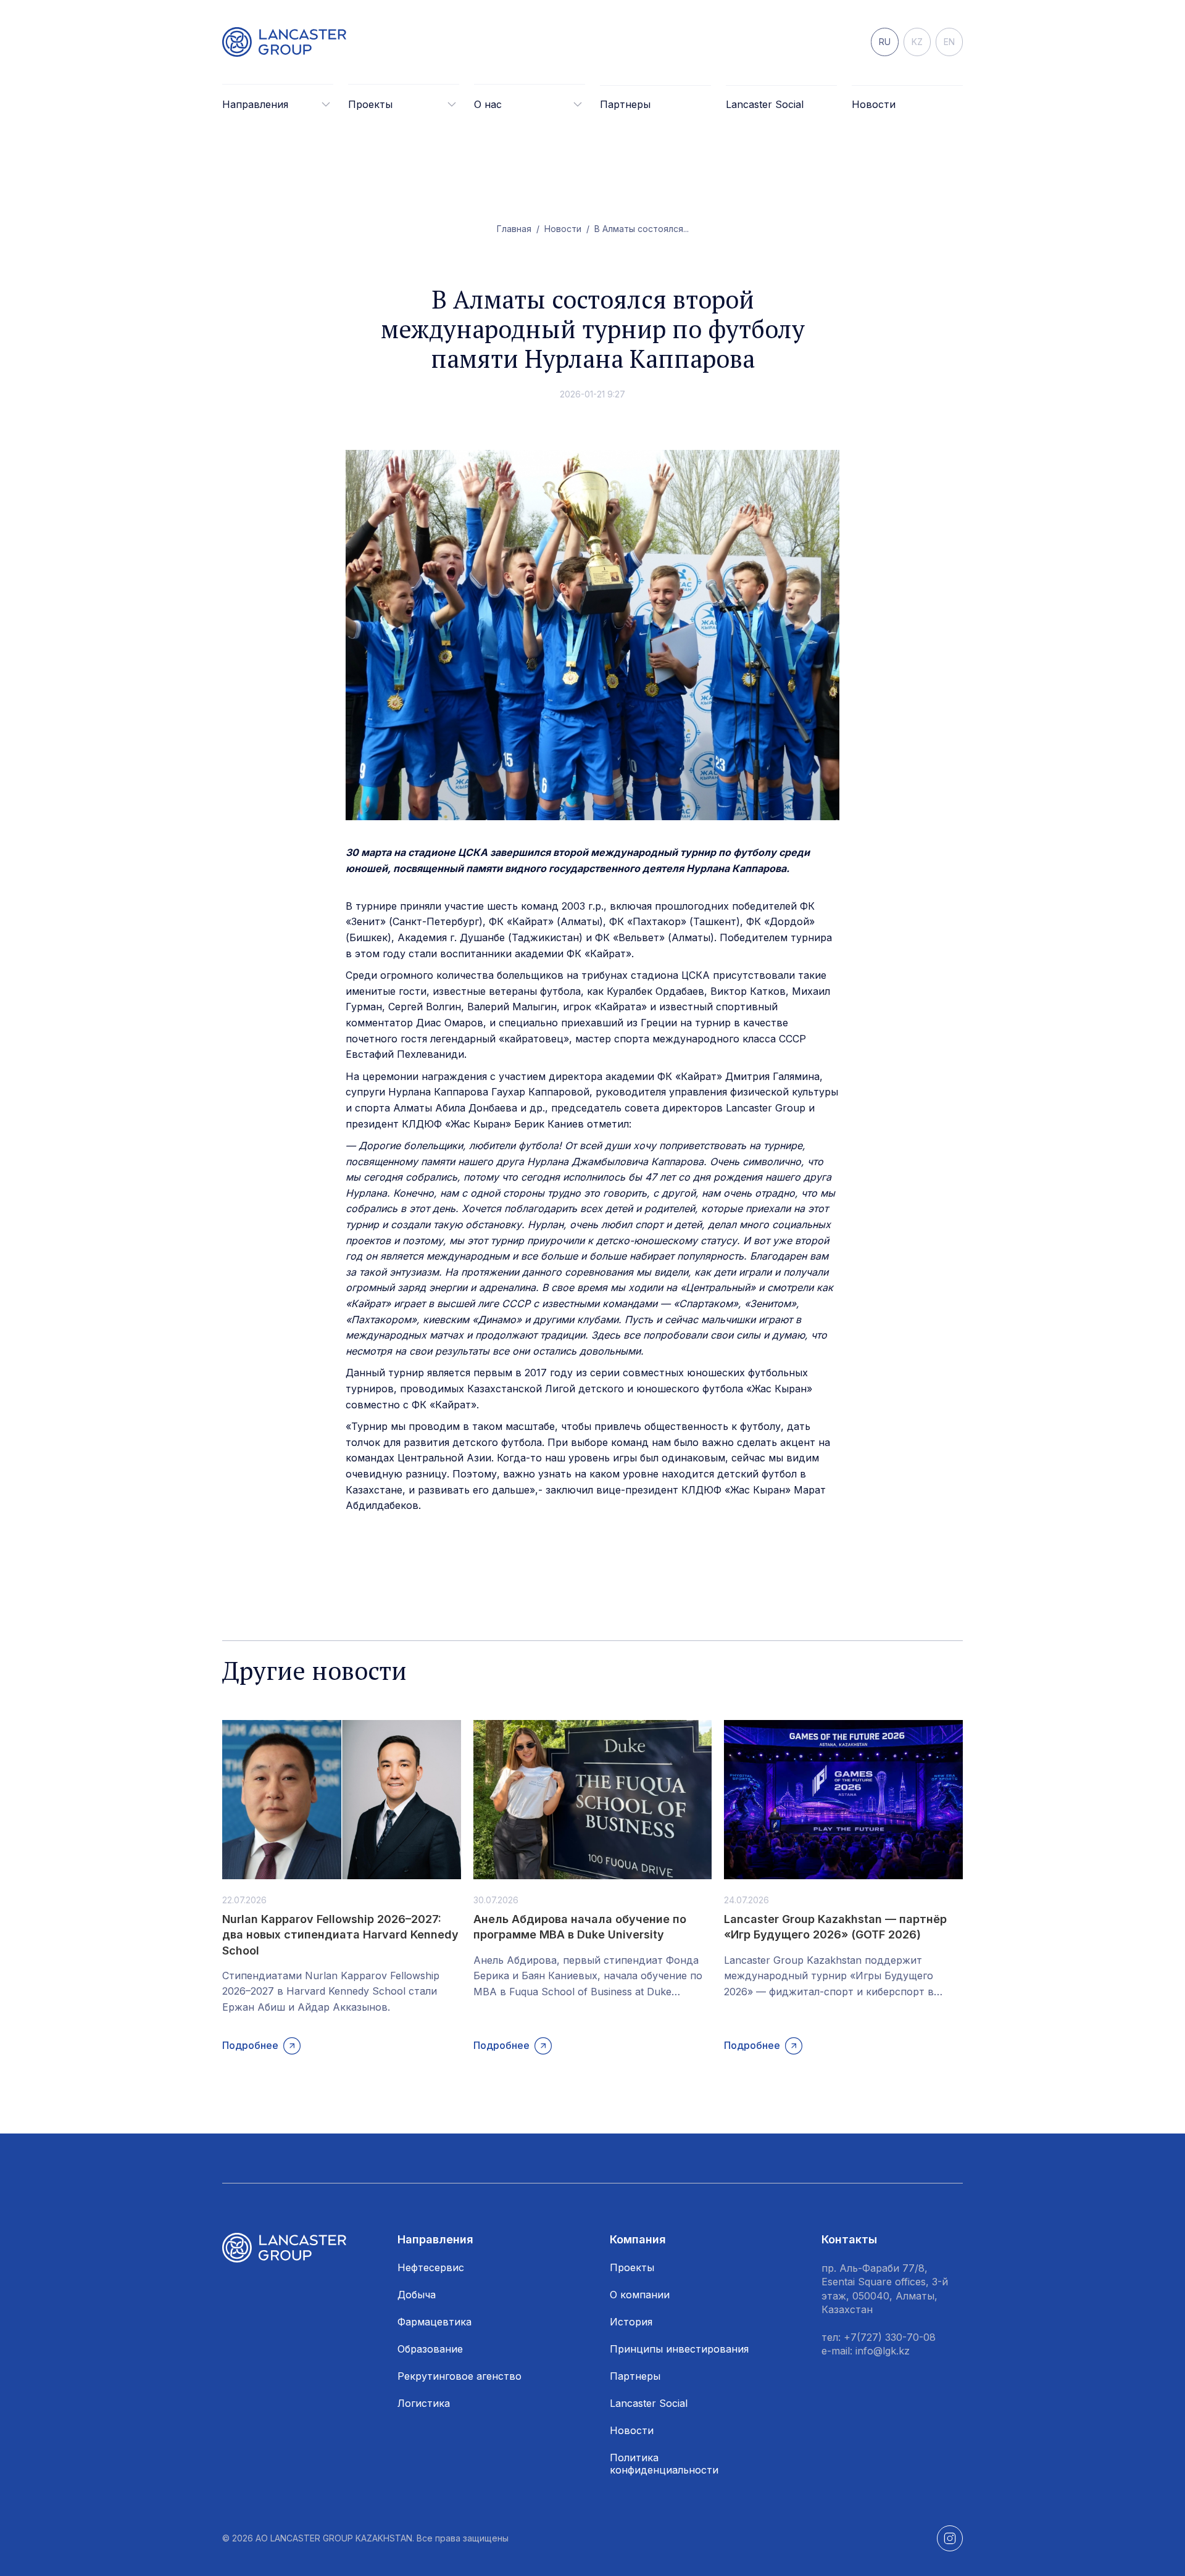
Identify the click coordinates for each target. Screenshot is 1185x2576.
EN (949, 42)
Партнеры (625, 104)
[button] (278, 104)
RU (885, 42)
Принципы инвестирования (679, 2349)
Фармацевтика (434, 2322)
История (631, 2322)
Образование (430, 2349)
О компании (640, 2295)
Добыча (417, 2295)
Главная (514, 229)
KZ (917, 42)
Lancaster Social (765, 104)
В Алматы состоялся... (642, 229)
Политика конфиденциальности (664, 2464)
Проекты (632, 2267)
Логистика (424, 2403)
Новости (874, 104)
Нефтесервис (431, 2267)
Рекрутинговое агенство (459, 2376)
